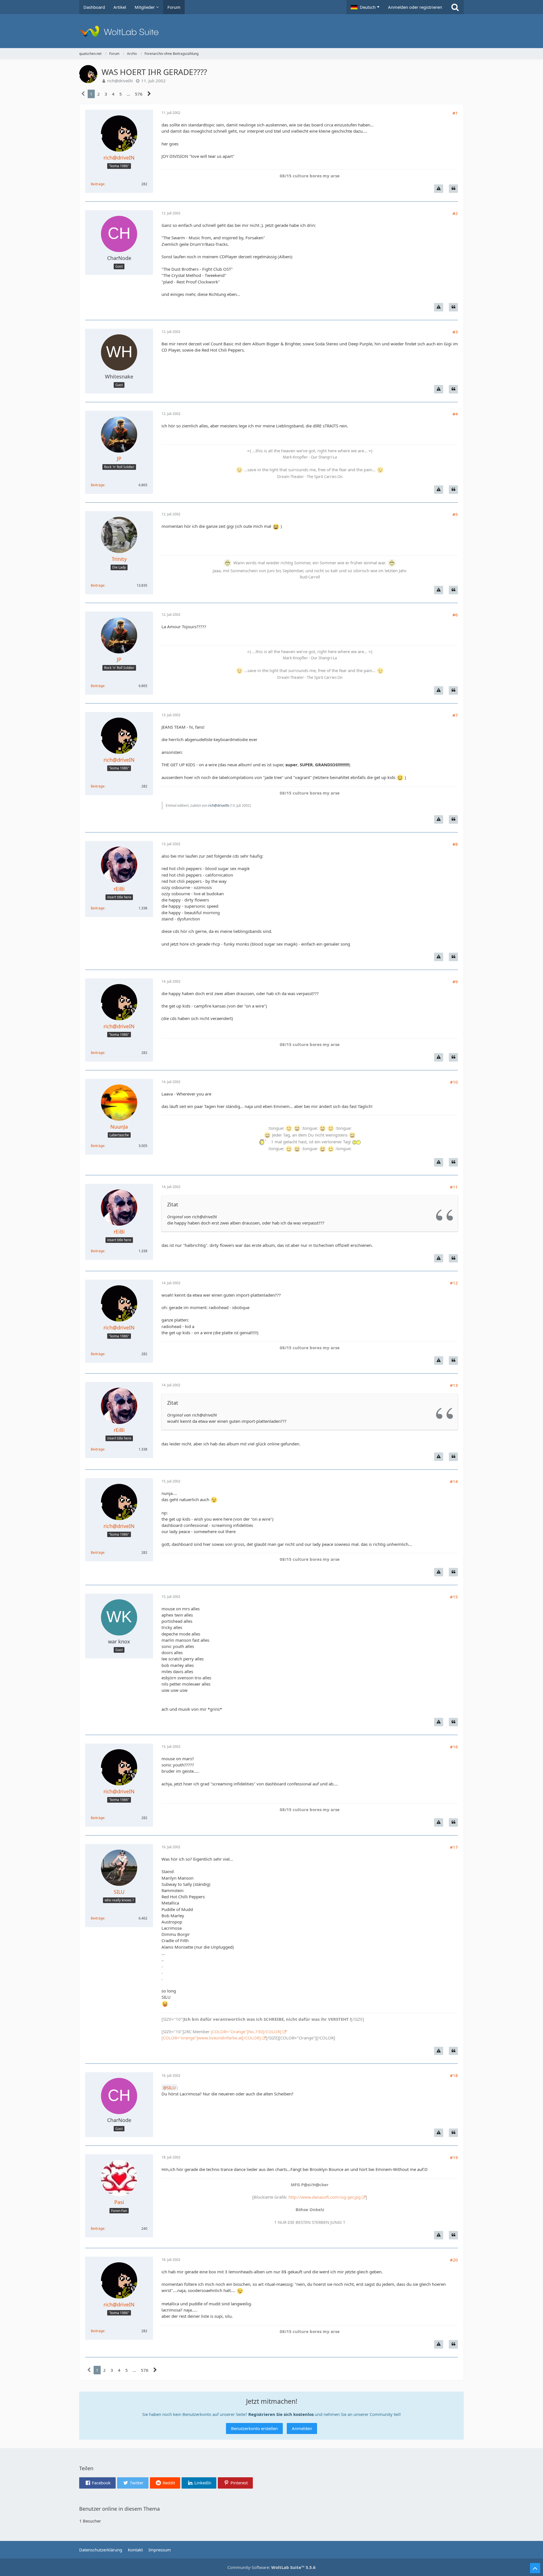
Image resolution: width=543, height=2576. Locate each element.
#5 (455, 514)
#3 (455, 332)
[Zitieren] (453, 189)
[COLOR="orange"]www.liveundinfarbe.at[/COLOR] (211, 2038)
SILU (171, 2088)
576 (139, 94)
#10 (454, 1082)
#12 (454, 1283)
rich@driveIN (120, 81)
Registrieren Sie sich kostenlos (281, 2414)
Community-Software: (271, 2567)
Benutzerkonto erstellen (254, 2428)
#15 (454, 1597)
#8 (455, 844)
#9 (455, 982)
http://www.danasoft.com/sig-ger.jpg (325, 2197)
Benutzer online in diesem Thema (119, 2509)
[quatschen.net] (271, 31)
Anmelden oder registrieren (415, 7)
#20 (454, 2260)
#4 (455, 414)
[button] (365, 7)
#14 (454, 1481)
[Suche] (455, 7)
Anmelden (302, 2428)
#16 (454, 1747)
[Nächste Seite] (149, 94)
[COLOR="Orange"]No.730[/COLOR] (246, 2031)
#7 (455, 715)
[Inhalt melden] (439, 189)
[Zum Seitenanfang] (535, 2568)
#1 (455, 113)
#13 (454, 1385)
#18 (454, 2075)
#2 (455, 213)
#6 (455, 615)
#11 (454, 1187)
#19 (454, 2157)
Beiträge (98, 184)
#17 (454, 1847)
